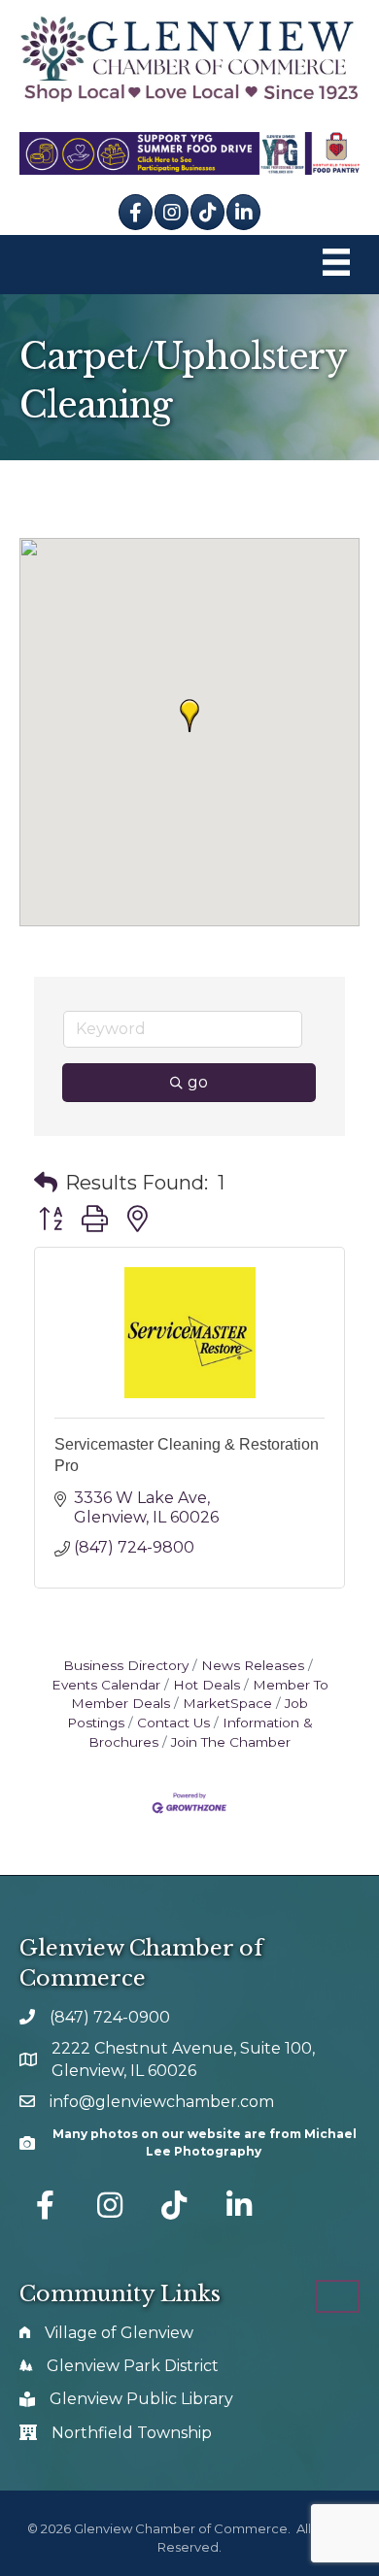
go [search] (198, 1082)
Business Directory (126, 1665)
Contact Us (173, 1723)
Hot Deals (207, 1685)
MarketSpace (227, 1703)
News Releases (253, 1665)
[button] (189, 716)
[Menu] (336, 265)
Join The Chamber (231, 1742)
